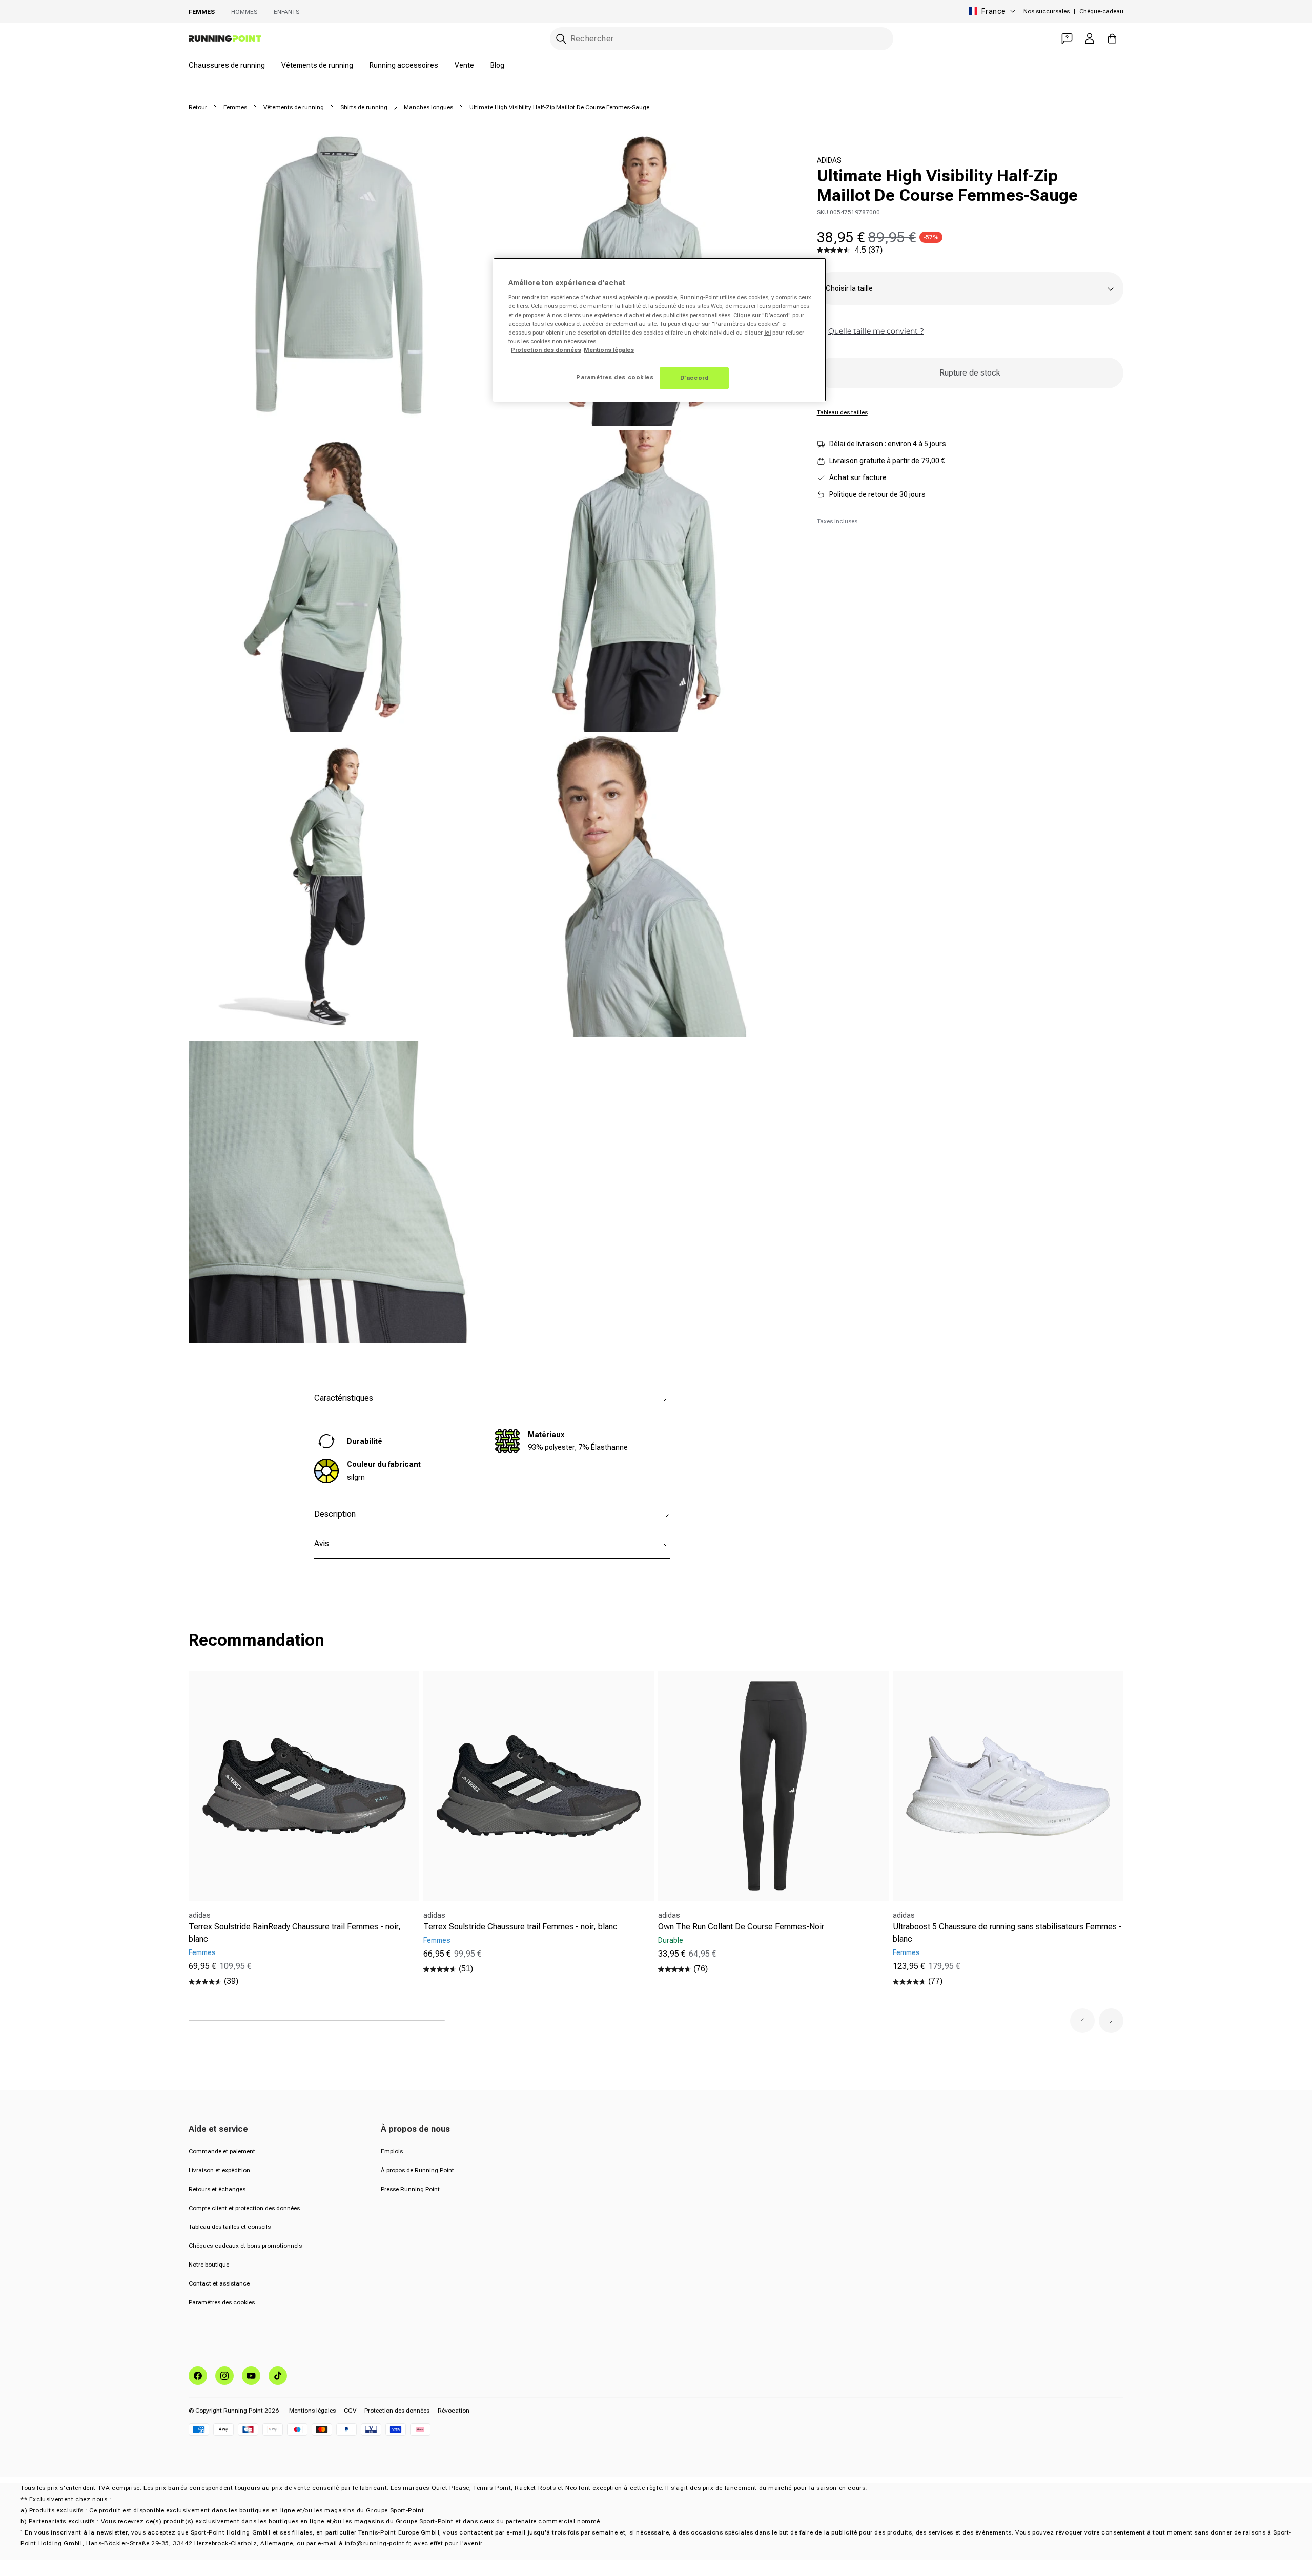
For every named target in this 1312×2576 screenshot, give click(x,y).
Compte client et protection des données (244, 2208)
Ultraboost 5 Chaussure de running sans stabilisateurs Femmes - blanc (1007, 1933)
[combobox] (722, 39)
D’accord (694, 378)
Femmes (202, 12)
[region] (660, 330)
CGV (350, 2411)
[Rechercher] (561, 39)
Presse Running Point (410, 2189)
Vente (464, 65)
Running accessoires (404, 65)
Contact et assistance (219, 2283)
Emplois (392, 2151)
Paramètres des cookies (222, 2302)
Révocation (454, 2411)
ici (767, 333)
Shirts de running (364, 107)
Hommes (244, 12)
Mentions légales (312, 2411)
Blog (497, 65)
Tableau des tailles (842, 412)
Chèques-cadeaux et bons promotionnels (245, 2246)
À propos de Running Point (417, 2170)
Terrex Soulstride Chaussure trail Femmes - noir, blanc (520, 1927)
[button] (1082, 2021)
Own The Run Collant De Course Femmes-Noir (741, 1927)
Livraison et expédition (219, 2170)
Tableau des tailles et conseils (230, 2227)
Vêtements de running (317, 65)
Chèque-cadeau (1101, 11)
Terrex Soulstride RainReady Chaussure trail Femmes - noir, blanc (295, 1933)
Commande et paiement (222, 2151)
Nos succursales (1047, 11)
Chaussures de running (227, 65)
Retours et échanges (217, 2189)
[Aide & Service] (1067, 38)
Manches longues (428, 107)
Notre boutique (209, 2265)
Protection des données (397, 2411)
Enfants (286, 12)
